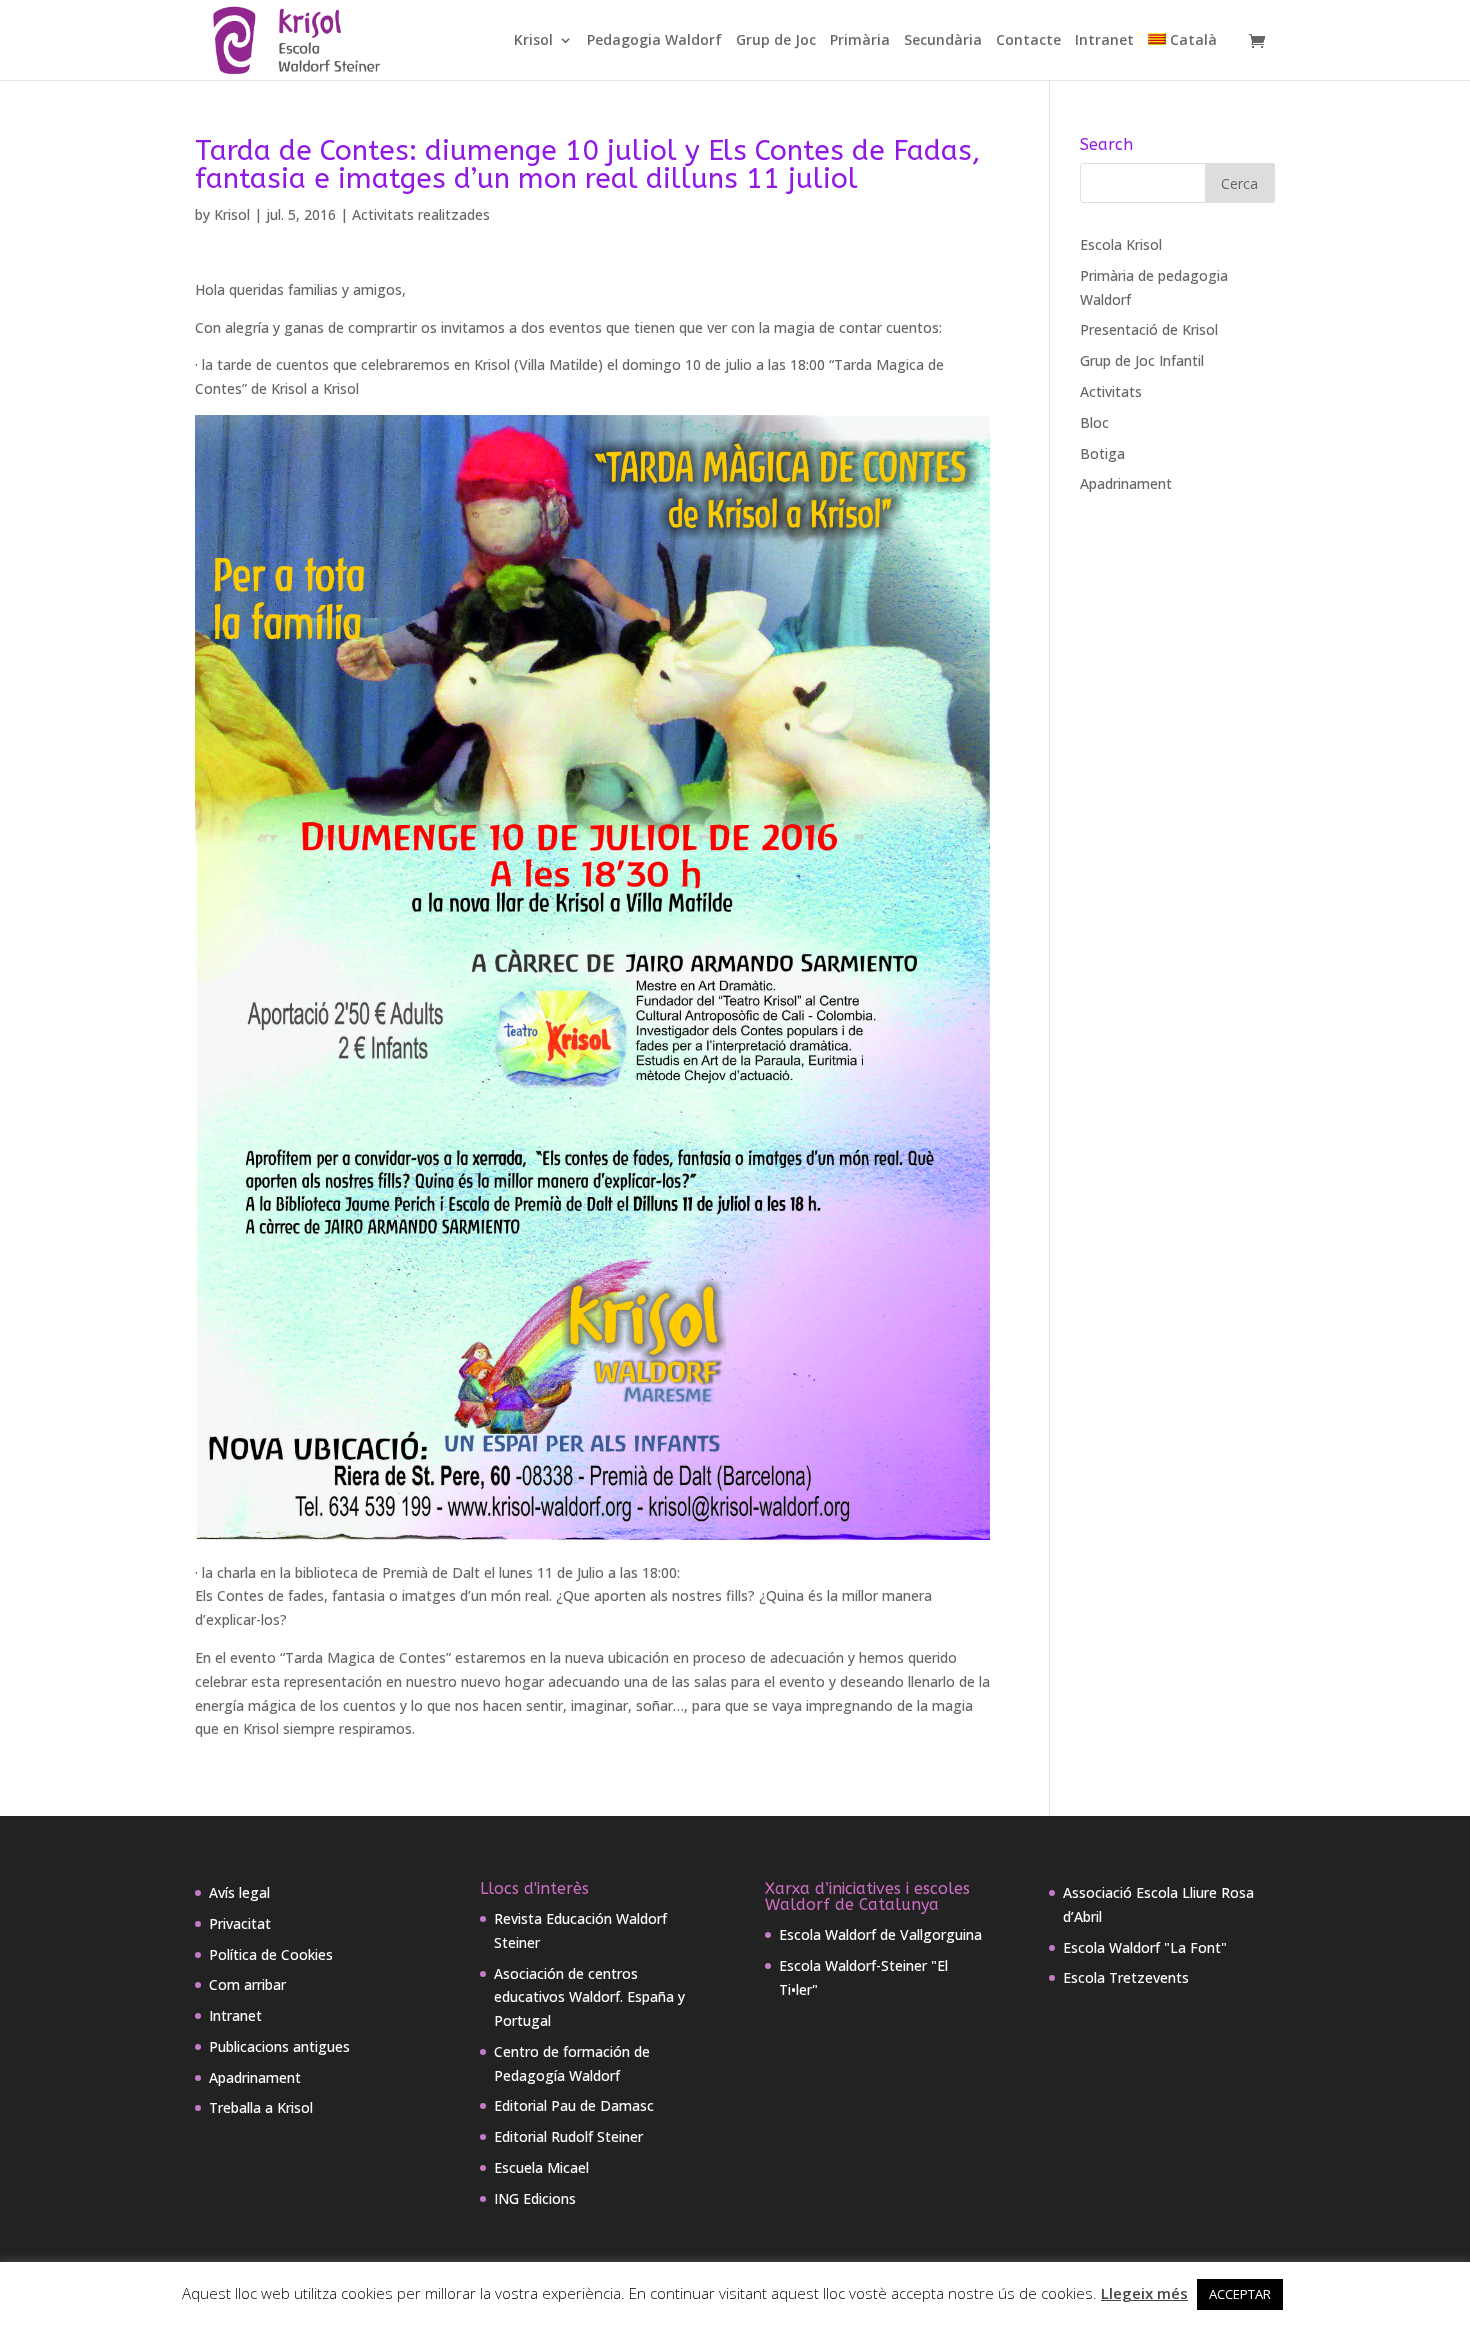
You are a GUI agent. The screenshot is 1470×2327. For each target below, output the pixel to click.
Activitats (1111, 391)
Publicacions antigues (279, 2046)
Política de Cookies (271, 1954)
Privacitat (240, 1923)
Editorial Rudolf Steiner (568, 2136)
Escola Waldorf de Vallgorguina (880, 1934)
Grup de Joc (776, 41)
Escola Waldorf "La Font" (1145, 1947)
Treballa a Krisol (261, 2107)
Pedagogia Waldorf (654, 41)
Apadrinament (1126, 483)
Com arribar (247, 1984)
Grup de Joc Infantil (1142, 360)
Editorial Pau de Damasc (574, 2105)
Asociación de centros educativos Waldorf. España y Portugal (589, 1997)
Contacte (1028, 41)
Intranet (1104, 41)
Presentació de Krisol (1149, 329)
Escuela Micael (541, 2167)
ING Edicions (535, 2198)
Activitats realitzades (421, 214)
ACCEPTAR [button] (1240, 2294)
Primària (860, 41)
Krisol (533, 41)
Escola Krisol (1121, 244)
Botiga (1102, 453)
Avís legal (239, 1892)
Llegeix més (1144, 2293)
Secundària (943, 41)
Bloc (1094, 422)
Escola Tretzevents (1126, 1977)
